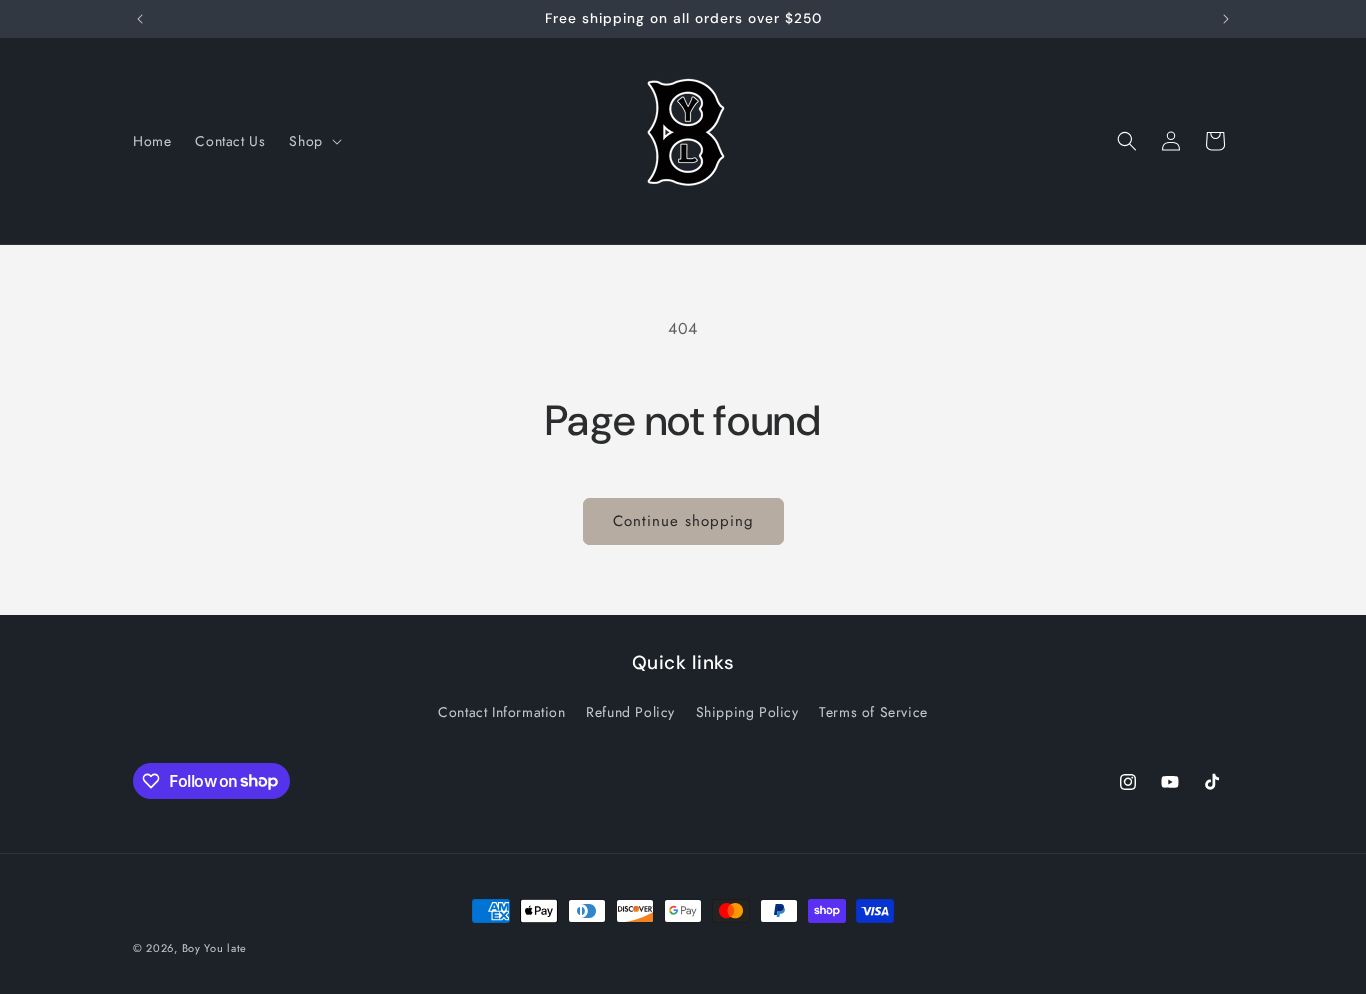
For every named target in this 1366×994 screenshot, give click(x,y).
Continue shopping (683, 521)
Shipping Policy (747, 712)
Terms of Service (873, 712)
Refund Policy (630, 712)
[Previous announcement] (140, 19)
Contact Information (501, 712)
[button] (313, 141)
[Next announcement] (1226, 19)
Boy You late (214, 948)
